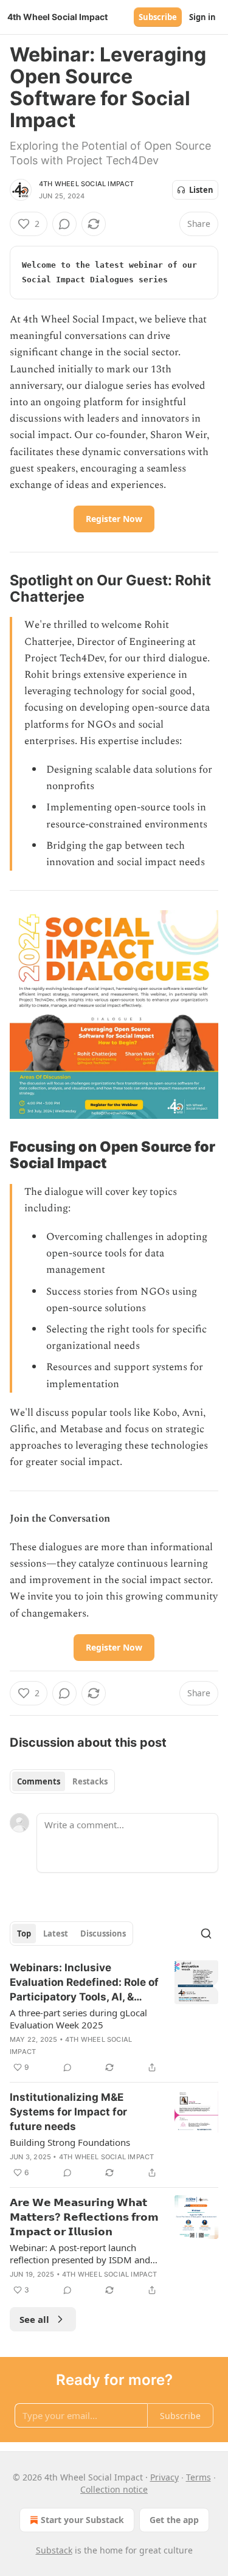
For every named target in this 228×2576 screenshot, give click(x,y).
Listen (201, 190)
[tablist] (62, 1781)
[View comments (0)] (64, 224)
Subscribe (158, 17)
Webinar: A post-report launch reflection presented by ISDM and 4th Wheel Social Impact (80, 2254)
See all (34, 2319)
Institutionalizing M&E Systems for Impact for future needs (68, 2112)
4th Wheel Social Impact (87, 184)
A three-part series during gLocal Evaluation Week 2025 (78, 2019)
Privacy (164, 2477)
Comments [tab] (39, 1781)
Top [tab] (24, 1934)
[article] (114, 2017)
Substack (54, 2550)
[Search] (206, 1934)
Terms (199, 2477)
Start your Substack (82, 2520)
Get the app (174, 2520)
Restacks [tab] (90, 1781)
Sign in (202, 17)
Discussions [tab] (103, 1934)
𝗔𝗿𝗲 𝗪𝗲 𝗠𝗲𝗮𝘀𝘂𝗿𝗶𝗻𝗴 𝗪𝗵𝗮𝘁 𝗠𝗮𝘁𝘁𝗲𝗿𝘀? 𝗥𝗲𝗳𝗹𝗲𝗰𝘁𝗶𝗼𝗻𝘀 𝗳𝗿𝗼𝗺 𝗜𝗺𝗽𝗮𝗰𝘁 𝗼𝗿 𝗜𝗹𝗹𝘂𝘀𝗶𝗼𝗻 (84, 2217)
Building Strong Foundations (70, 2142)
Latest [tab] (56, 1934)
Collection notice (114, 2489)
